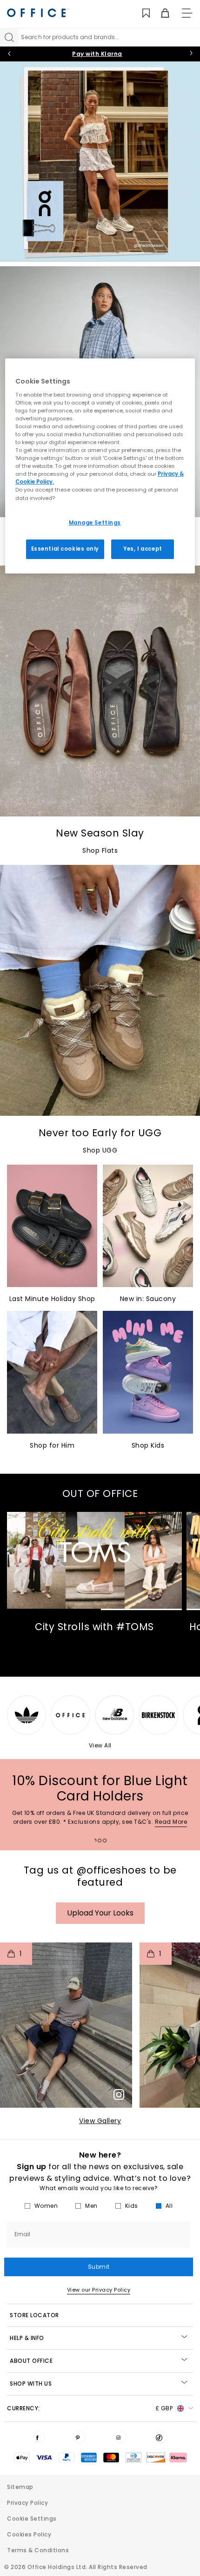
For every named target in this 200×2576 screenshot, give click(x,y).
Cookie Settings (32, 2519)
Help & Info (27, 2338)
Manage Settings (95, 522)
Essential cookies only (65, 549)
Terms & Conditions (38, 2550)
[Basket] (160, 13)
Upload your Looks (100, 1913)
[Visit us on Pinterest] (80, 2437)
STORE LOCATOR (34, 2315)
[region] (100, 466)
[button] (66, 2025)
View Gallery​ (100, 2121)
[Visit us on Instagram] (120, 2437)
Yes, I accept (143, 549)
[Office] (38, 13)
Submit (99, 2267)
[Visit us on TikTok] (161, 2437)
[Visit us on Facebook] (39, 2437)
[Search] (9, 37)
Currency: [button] (90, 2408)
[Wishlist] (141, 13)
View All (100, 1745)
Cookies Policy (29, 2534)
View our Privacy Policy (99, 2290)
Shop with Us (31, 2384)
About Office (31, 2361)
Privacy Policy (27, 2503)
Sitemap (20, 2487)
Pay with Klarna (97, 54)
